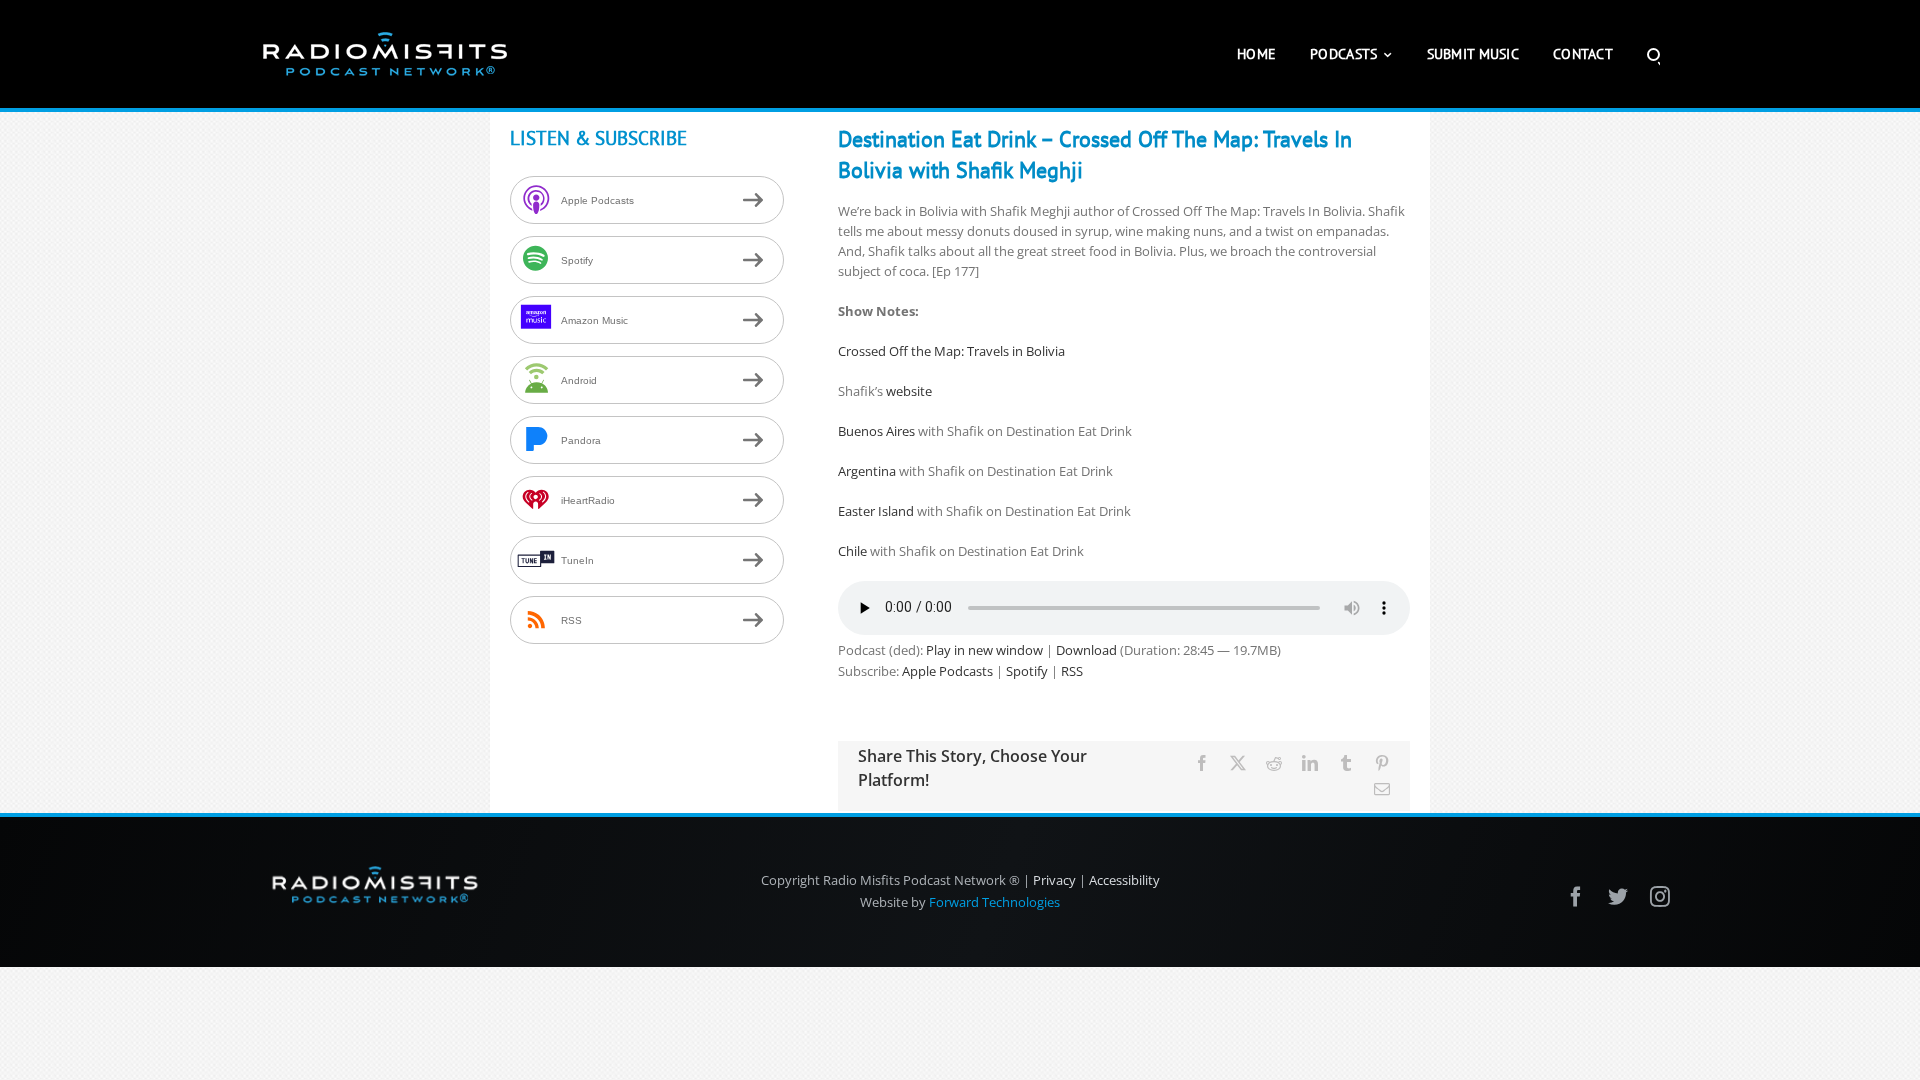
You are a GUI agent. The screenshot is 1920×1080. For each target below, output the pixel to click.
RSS (1072, 671)
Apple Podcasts (947, 671)
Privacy (1054, 880)
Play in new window (984, 650)
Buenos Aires (876, 431)
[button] (1653, 54)
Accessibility (1124, 880)
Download (1086, 650)
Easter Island (876, 511)
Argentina (868, 471)
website (909, 391)
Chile (852, 551)
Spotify (1027, 671)
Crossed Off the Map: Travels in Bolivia (951, 351)
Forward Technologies (994, 902)
